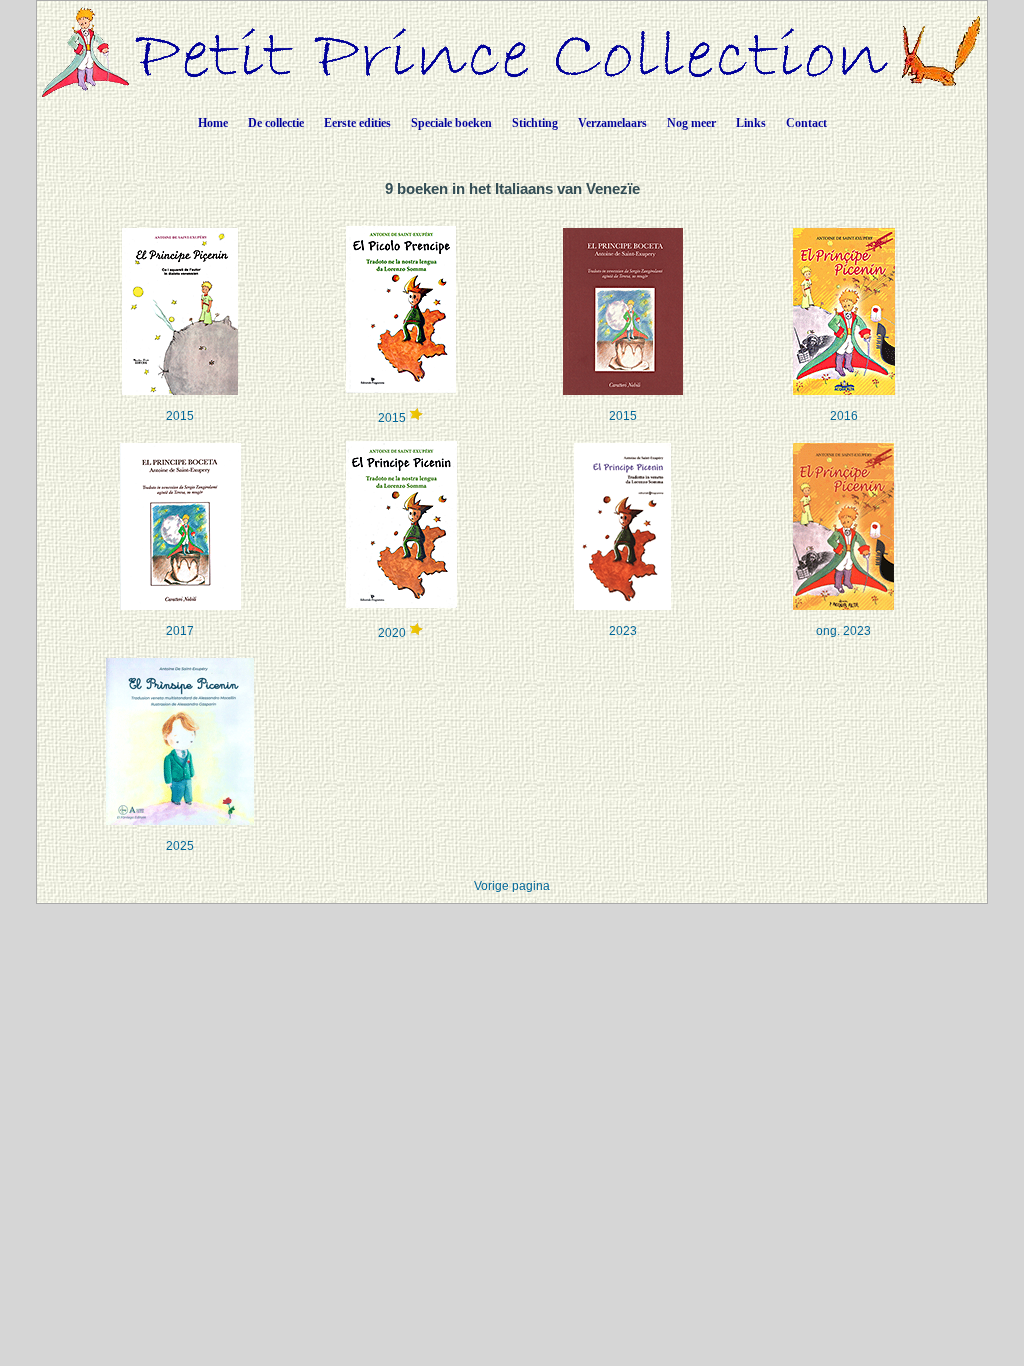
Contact (806, 123)
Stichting (535, 123)
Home (213, 123)
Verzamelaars (612, 123)
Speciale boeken (451, 123)
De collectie (276, 123)
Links (751, 123)
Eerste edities (357, 123)
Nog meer (691, 123)
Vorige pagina (512, 886)
